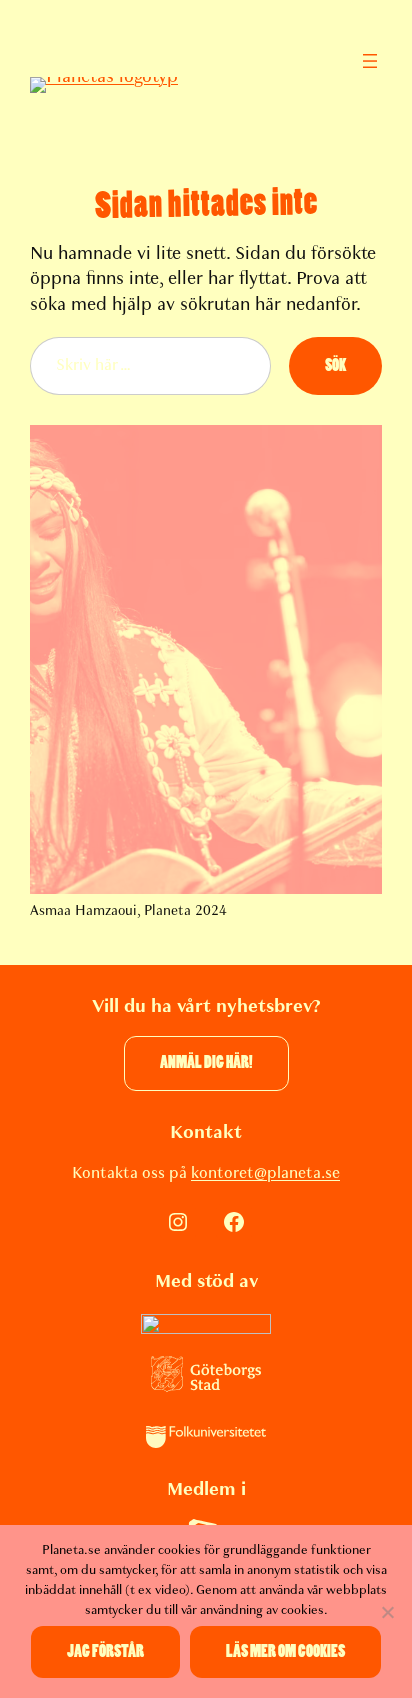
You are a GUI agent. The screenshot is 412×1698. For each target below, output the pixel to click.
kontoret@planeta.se (265, 1173)
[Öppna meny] (370, 61)
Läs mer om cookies (285, 1651)
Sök (335, 365)
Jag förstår (105, 1651)
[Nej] (387, 1612)
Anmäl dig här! (206, 1062)
